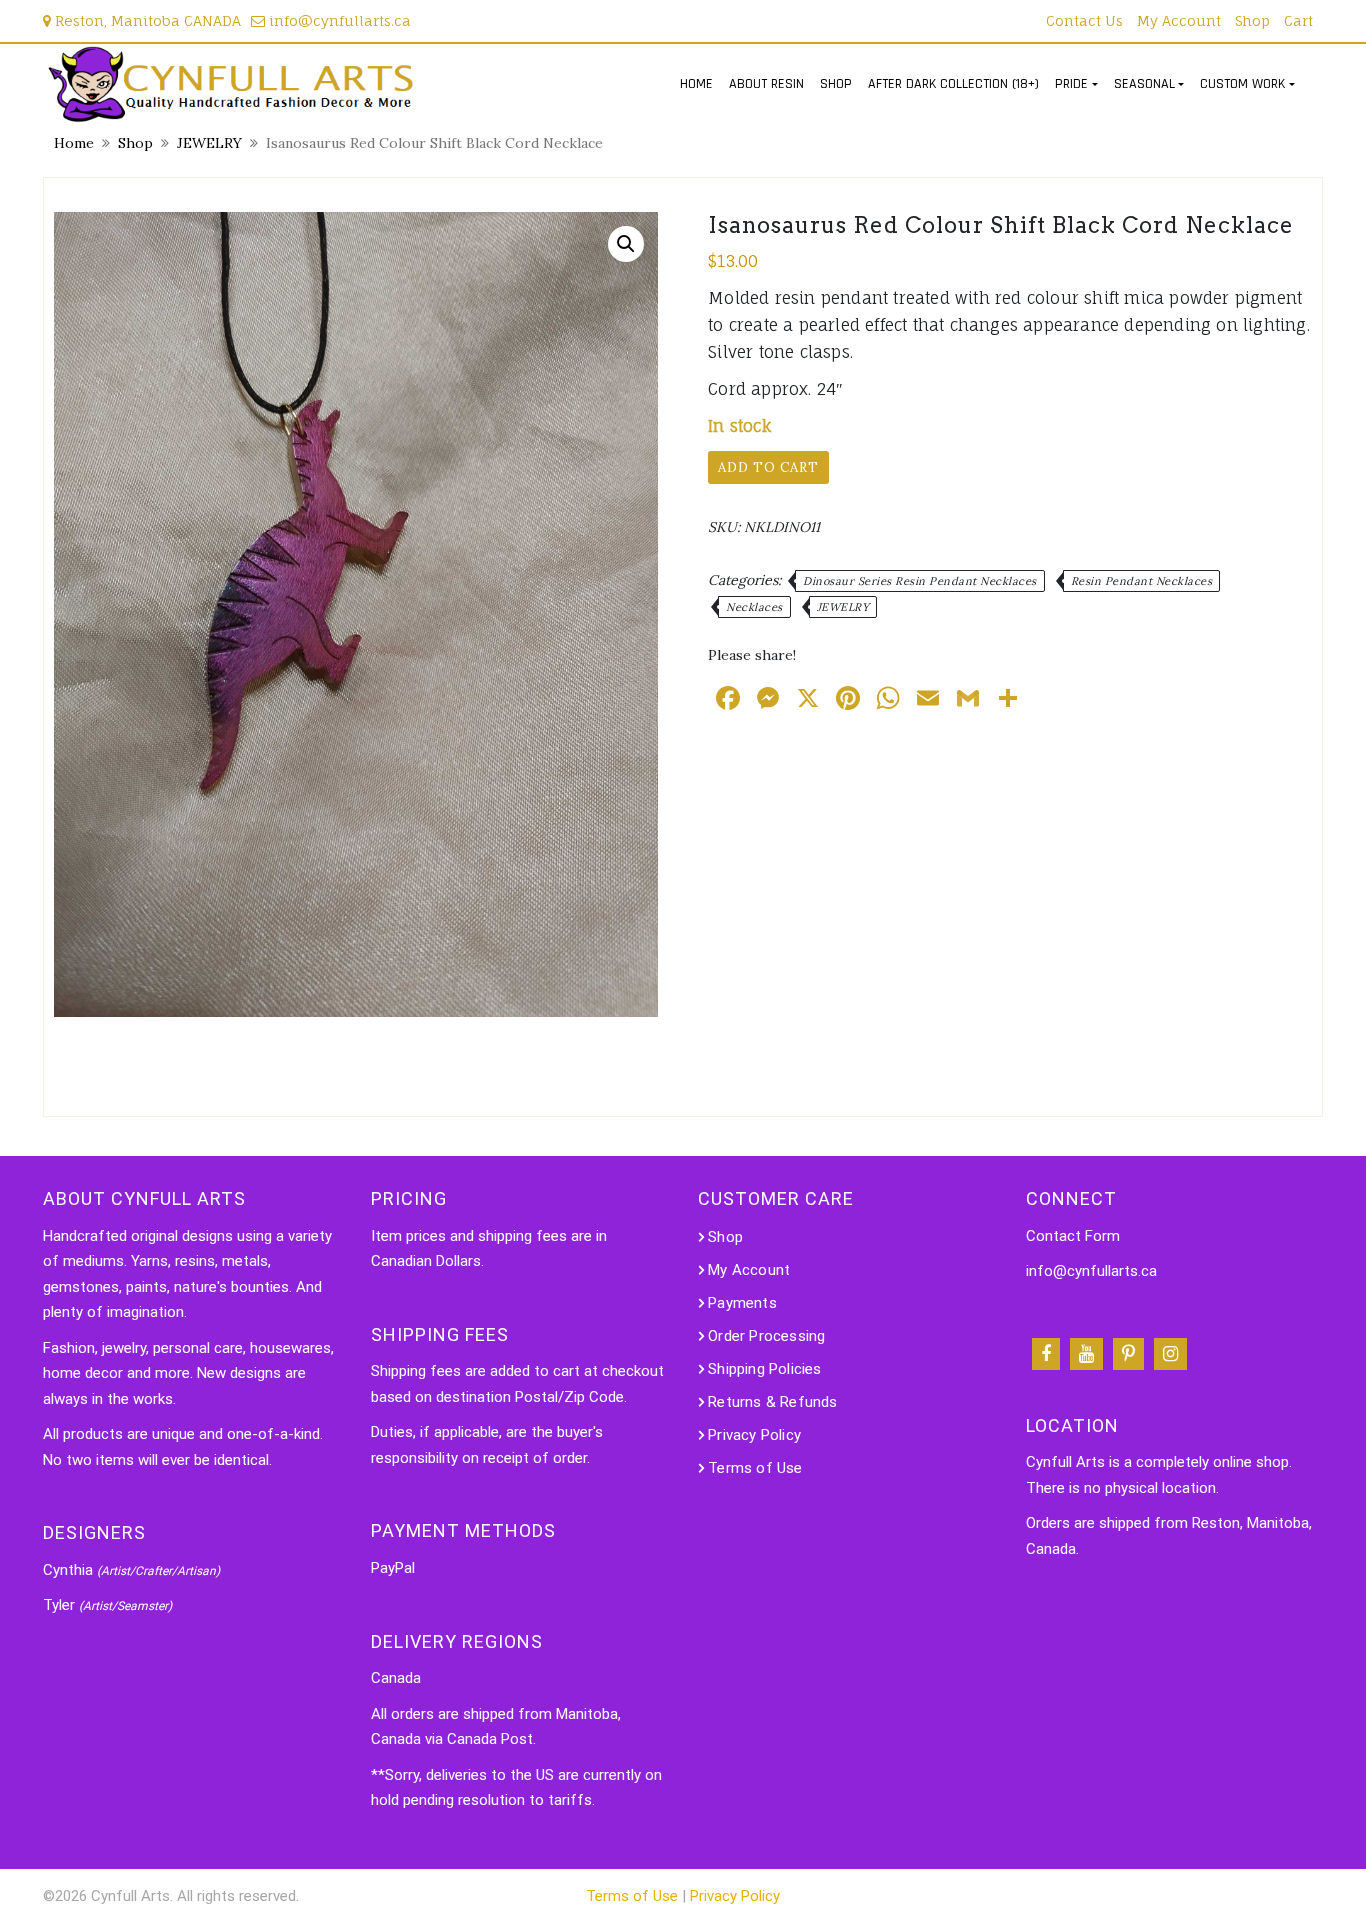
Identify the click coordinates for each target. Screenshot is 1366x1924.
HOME (696, 84)
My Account (1179, 20)
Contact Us (1084, 20)
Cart (1298, 20)
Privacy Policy (754, 1435)
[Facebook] (1046, 1354)
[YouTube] (1086, 1354)
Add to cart (768, 467)
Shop (1252, 20)
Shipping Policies (764, 1369)
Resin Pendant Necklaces (1142, 581)
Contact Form (1073, 1236)
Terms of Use (755, 1468)
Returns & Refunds (772, 1402)
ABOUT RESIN (766, 84)
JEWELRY (209, 143)
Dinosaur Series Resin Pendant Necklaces (920, 581)
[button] (626, 244)
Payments (742, 1303)
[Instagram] (1170, 1354)
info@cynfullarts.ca (338, 20)
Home (74, 143)
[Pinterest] (1128, 1354)
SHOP (836, 84)
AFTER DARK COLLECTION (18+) (953, 84)
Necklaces (754, 607)
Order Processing (766, 1336)
